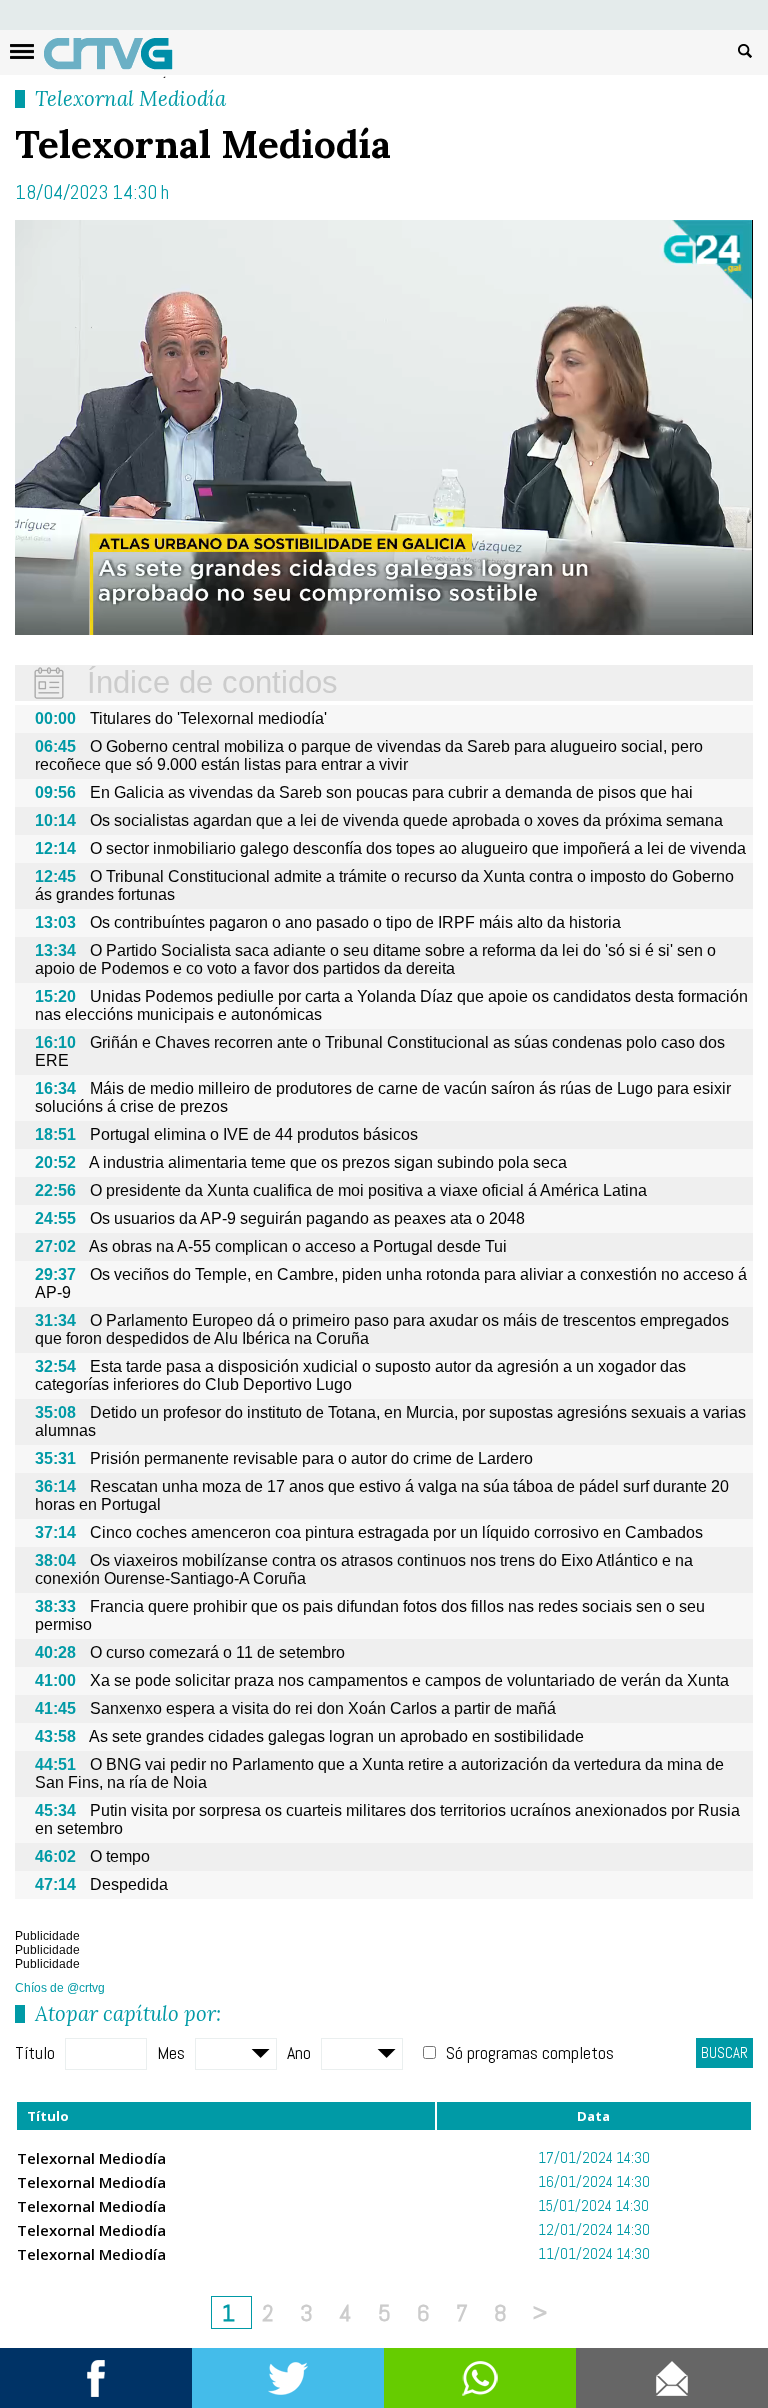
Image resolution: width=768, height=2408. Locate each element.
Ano (299, 2052)
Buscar (745, 50)
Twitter (288, 2378)
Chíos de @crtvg (60, 1988)
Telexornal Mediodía (130, 98)
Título (35, 2052)
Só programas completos (530, 2052)
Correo (672, 2378)
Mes (171, 2052)
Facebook (96, 2378)
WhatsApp (480, 2378)
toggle (22, 51)
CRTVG (119, 58)
